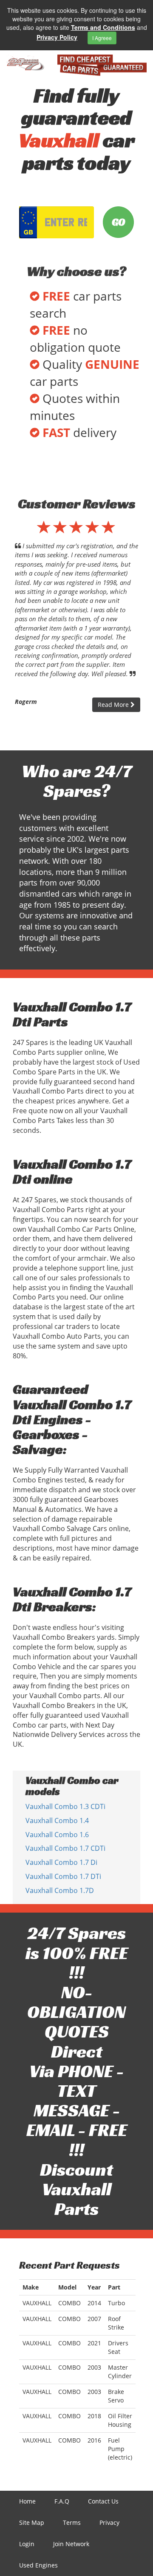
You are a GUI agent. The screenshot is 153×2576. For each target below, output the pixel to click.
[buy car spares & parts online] (25, 63)
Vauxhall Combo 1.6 (57, 1835)
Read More (114, 705)
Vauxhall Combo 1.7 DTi (63, 1876)
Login (27, 2544)
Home (27, 2501)
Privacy (109, 2522)
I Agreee (102, 38)
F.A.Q (62, 2501)
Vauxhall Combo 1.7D (60, 1890)
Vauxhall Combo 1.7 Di (61, 1862)
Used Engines (38, 2565)
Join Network (71, 2544)
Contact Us (103, 2501)
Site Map (32, 2522)
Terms (72, 2522)
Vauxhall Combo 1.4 (57, 1821)
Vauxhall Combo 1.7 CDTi (65, 1848)
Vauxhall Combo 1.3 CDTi (65, 1806)
